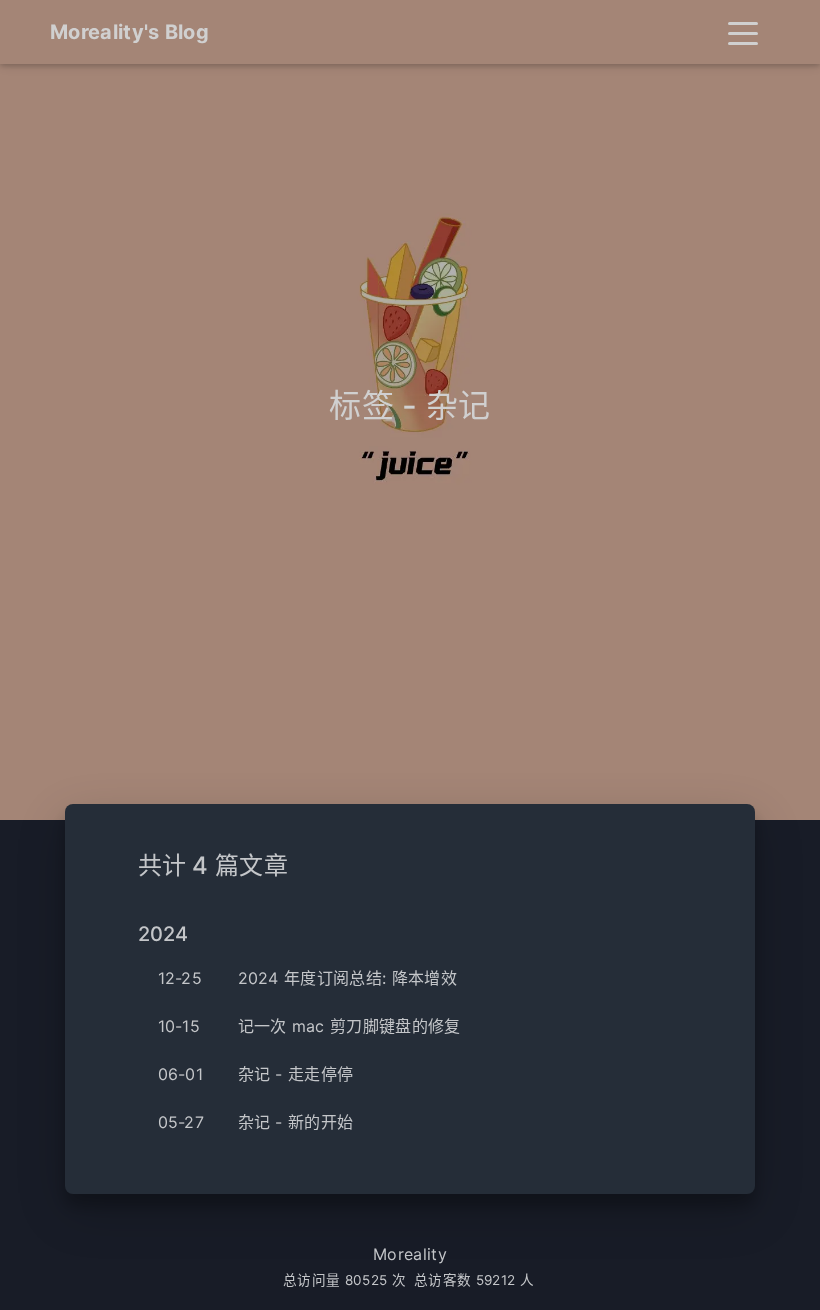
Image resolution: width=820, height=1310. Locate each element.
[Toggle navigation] (743, 32)
